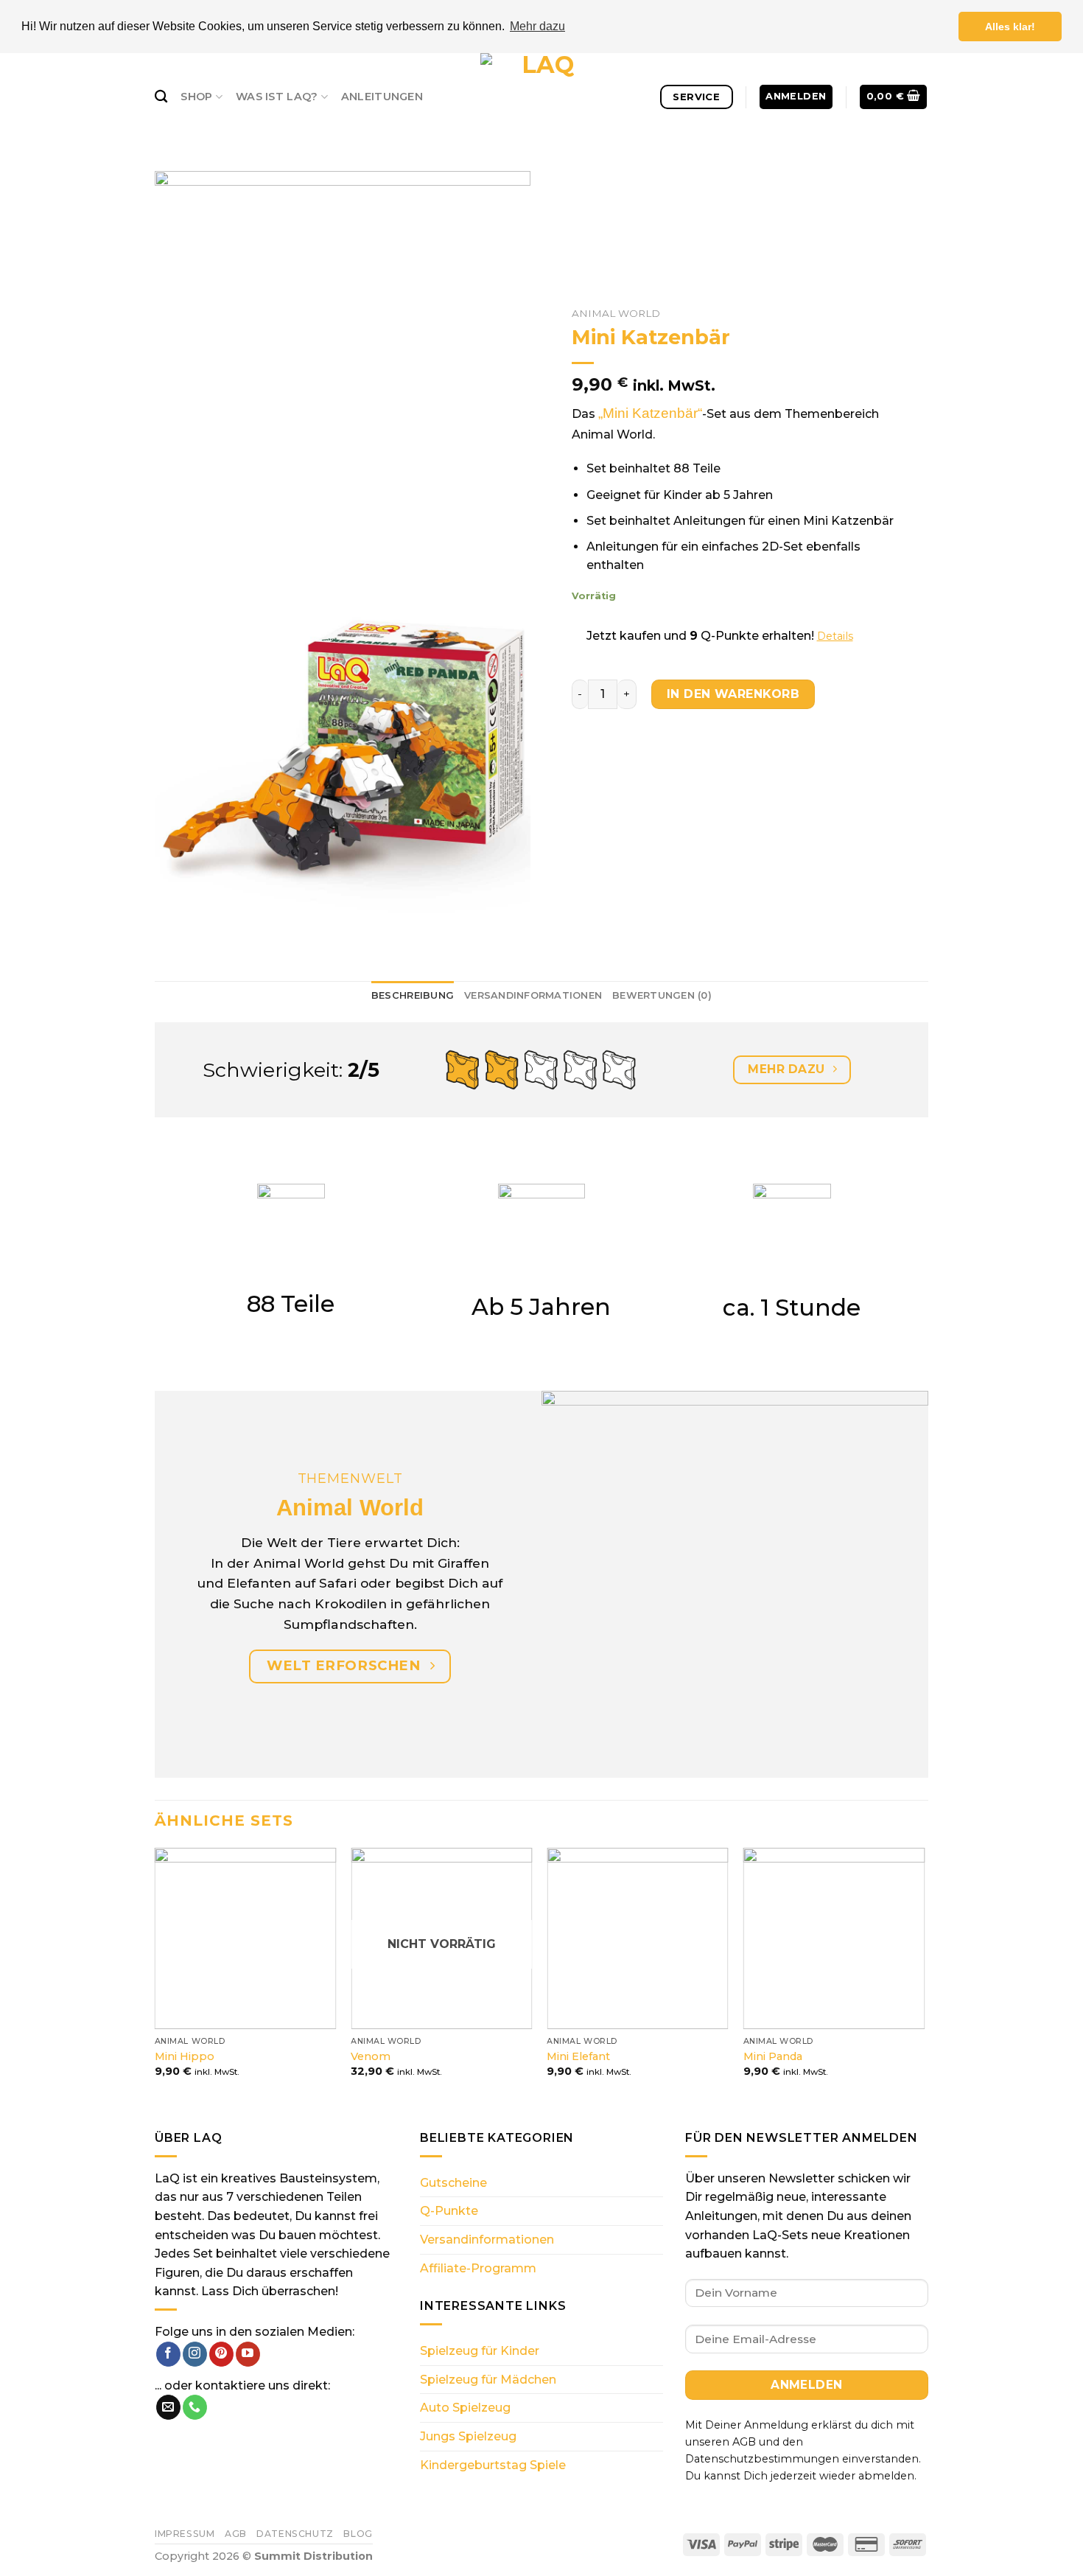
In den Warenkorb (733, 693)
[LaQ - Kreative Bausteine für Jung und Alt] (541, 97)
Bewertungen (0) (662, 995)
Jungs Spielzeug (468, 2436)
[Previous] (155, 1976)
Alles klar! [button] (1010, 27)
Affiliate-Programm (478, 2268)
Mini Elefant (578, 2056)
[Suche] (161, 97)
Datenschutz (295, 2534)
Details (835, 636)
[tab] (413, 996)
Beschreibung (413, 995)
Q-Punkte (449, 2211)
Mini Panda (773, 2056)
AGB (236, 2534)
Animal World (616, 313)
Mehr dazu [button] (537, 26)
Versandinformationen (533, 995)
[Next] (924, 1976)
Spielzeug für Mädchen (488, 2380)
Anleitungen (382, 97)
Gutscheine (453, 2183)
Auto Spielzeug (465, 2408)
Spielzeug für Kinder (480, 2351)
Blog (358, 2534)
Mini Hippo (185, 2056)
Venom (371, 2056)
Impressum (185, 2534)
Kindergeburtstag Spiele (493, 2465)
